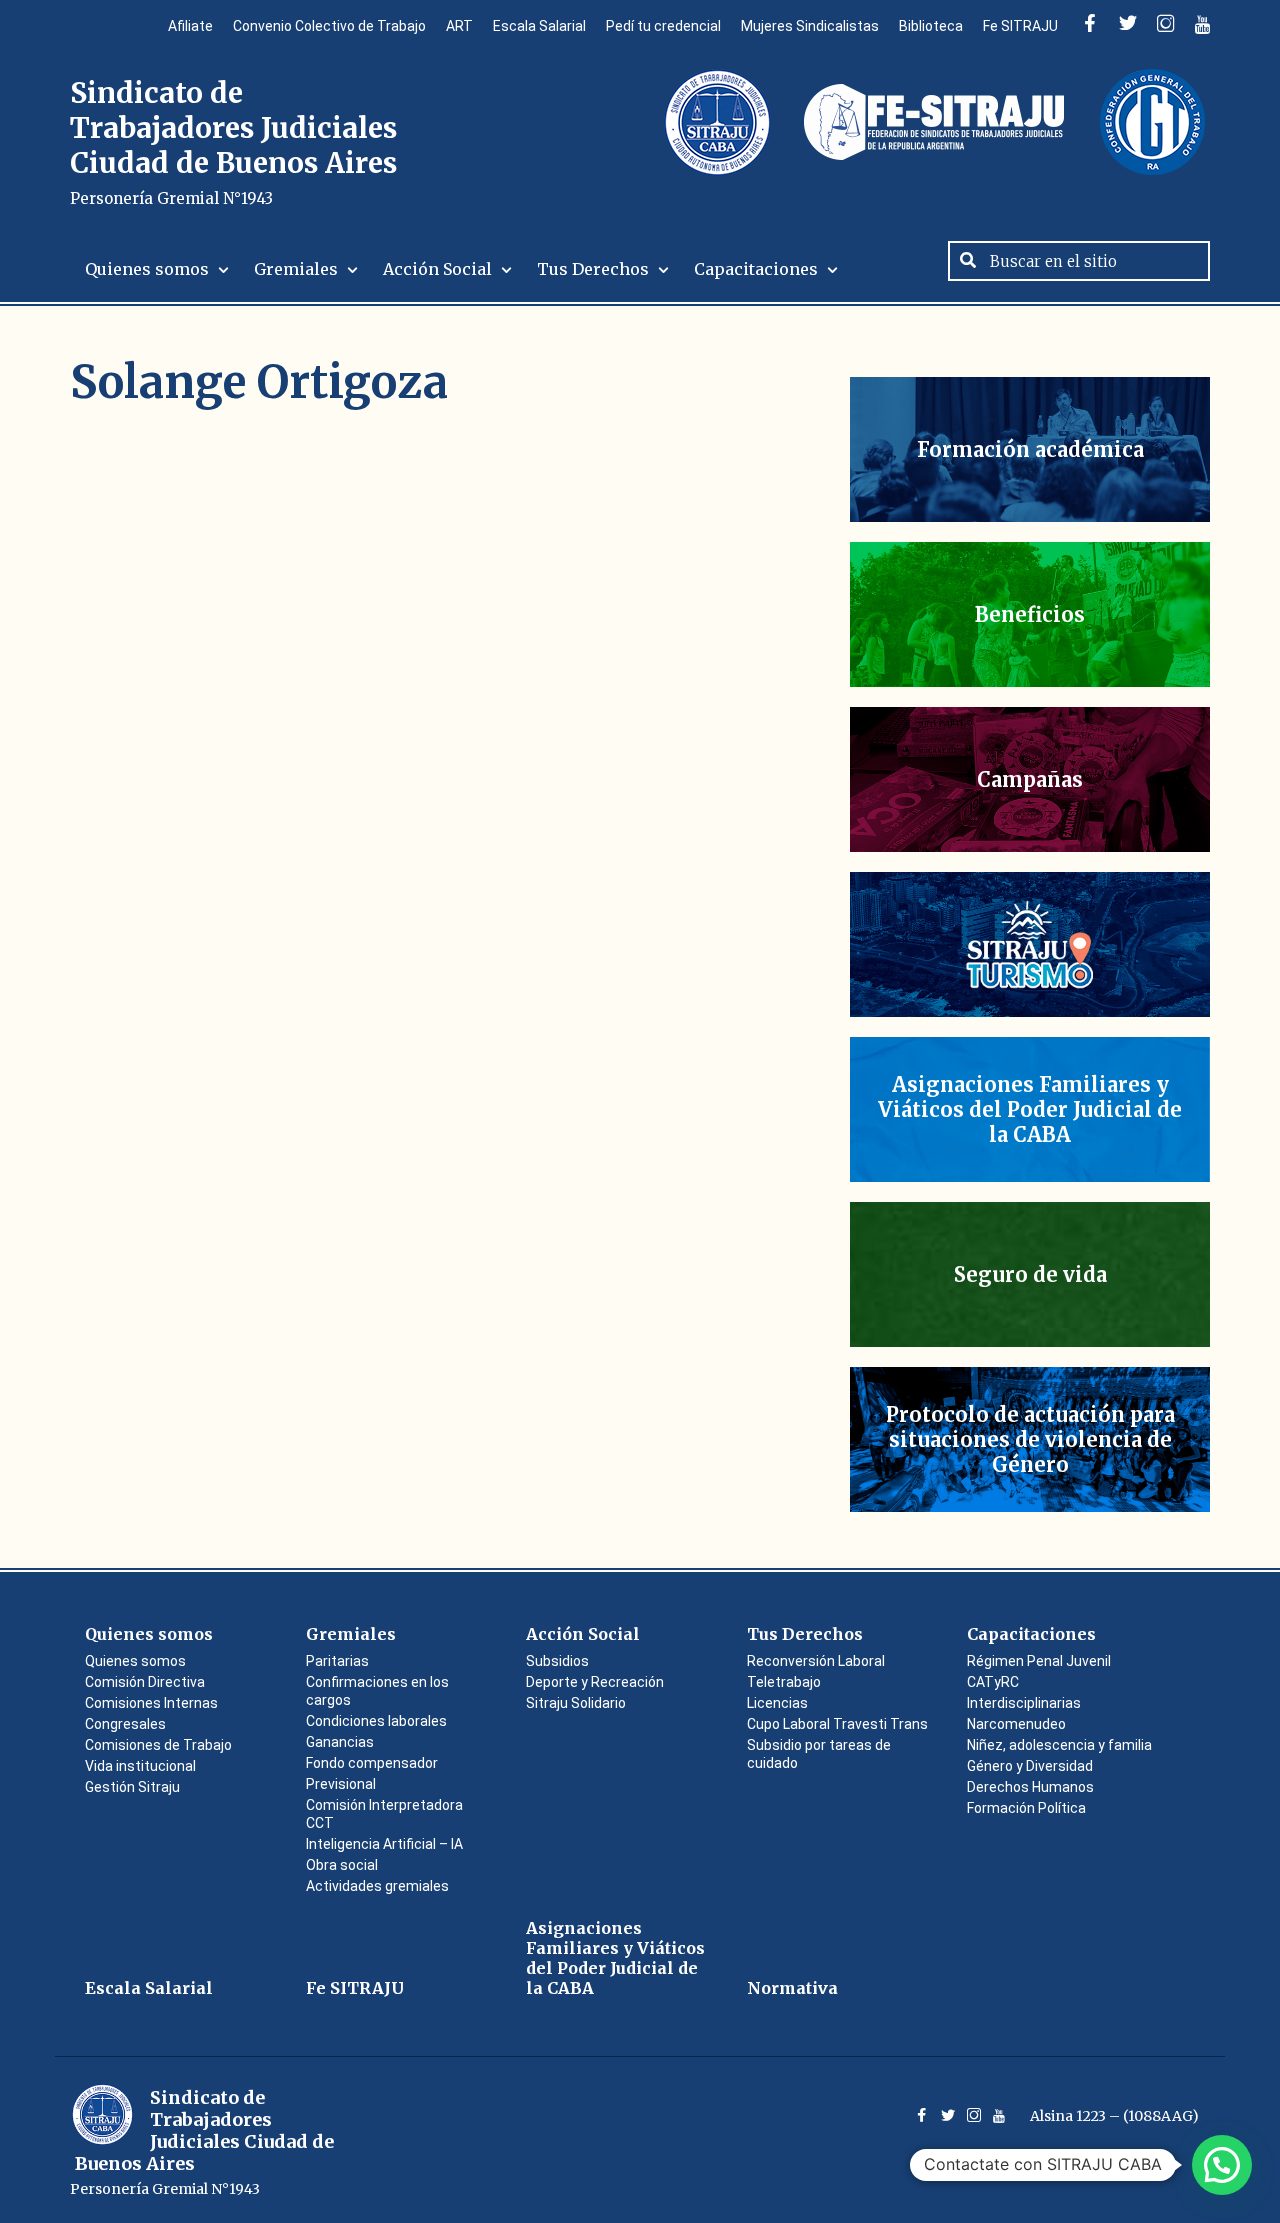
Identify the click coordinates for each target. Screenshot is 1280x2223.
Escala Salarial (539, 26)
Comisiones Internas (151, 1703)
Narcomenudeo (1016, 1724)
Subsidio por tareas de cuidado (819, 1754)
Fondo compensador (372, 1763)
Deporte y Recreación (595, 1682)
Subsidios (557, 1661)
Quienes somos (147, 269)
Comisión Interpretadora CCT (384, 1814)
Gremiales (296, 269)
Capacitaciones (756, 269)
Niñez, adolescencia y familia (1059, 1745)
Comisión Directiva (145, 1682)
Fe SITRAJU (1020, 26)
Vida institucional (140, 1766)
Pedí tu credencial (663, 26)
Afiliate (190, 26)
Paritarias (337, 1661)
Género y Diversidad (1030, 1766)
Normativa (792, 1988)
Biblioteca (931, 26)
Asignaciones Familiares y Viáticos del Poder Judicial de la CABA (615, 1958)
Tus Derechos (593, 269)
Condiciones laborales (376, 1721)
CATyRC (993, 1682)
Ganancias (340, 1742)
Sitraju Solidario (576, 1703)
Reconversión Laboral (816, 1661)
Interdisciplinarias (1024, 1703)
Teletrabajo (784, 1682)
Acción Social (437, 269)
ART (459, 26)
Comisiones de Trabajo (158, 1745)
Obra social (342, 1865)
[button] (1222, 2165)
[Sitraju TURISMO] (1030, 944)
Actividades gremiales (377, 1886)
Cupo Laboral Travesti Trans (837, 1724)
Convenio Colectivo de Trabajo (329, 26)
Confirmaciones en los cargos (377, 1691)
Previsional (341, 1784)
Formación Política (1026, 1808)
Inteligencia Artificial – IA (384, 1844)
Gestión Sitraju (132, 1787)
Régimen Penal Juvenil (1039, 1661)
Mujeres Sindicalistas (810, 26)
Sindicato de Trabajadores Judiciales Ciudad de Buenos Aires (233, 141)
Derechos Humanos (1030, 1787)
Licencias (777, 1703)
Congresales (125, 1724)
